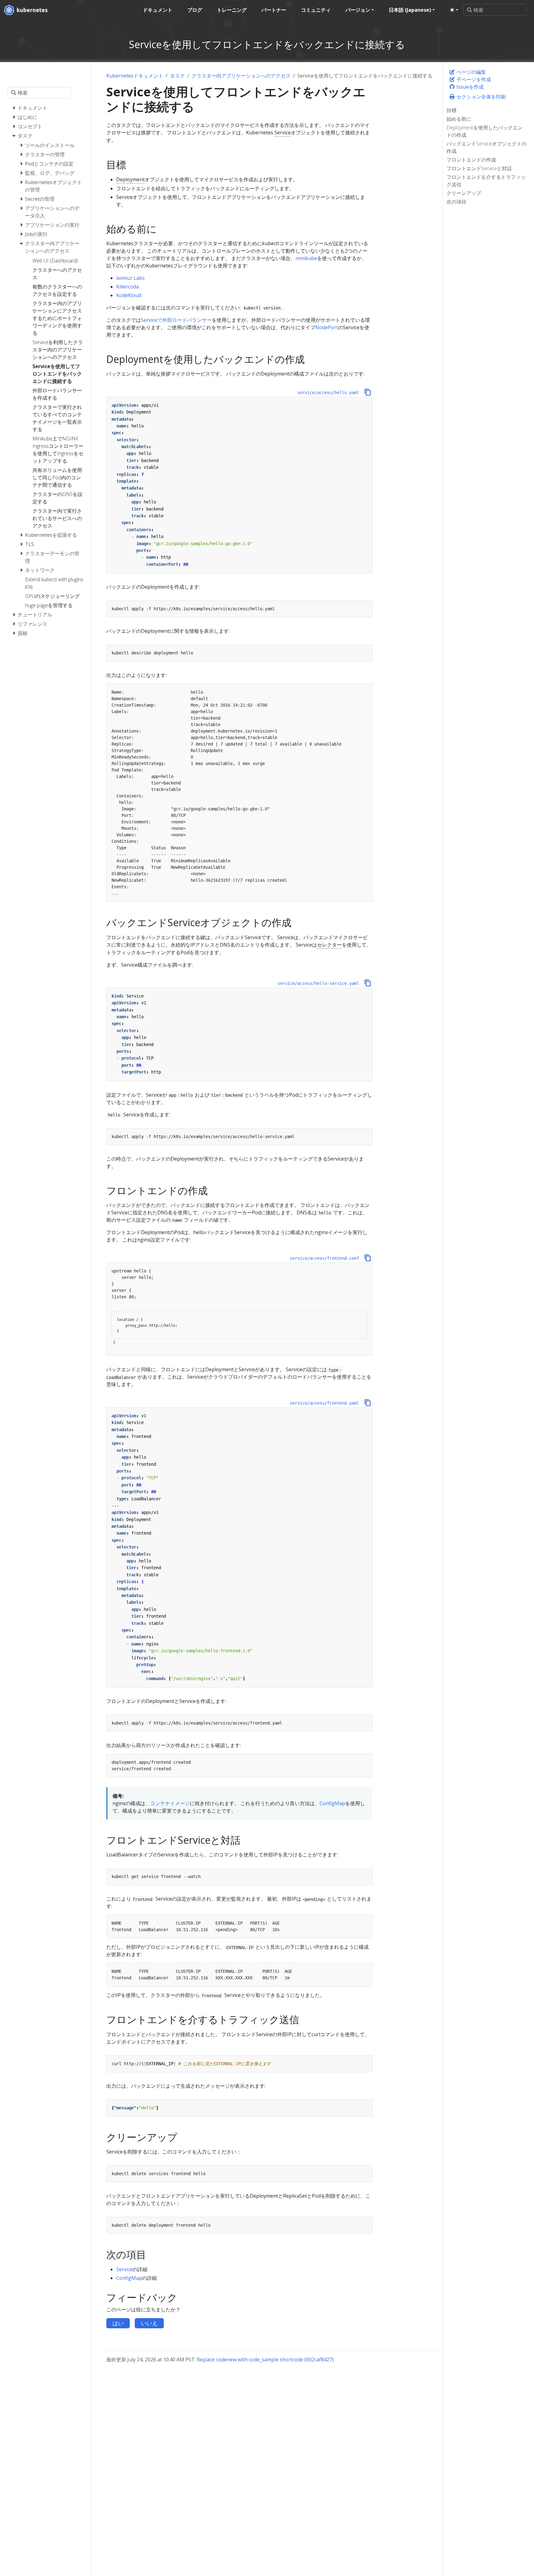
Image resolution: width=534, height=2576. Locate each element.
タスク (177, 76)
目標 (451, 110)
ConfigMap (332, 1803)
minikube (306, 258)
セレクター (329, 945)
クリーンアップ (464, 193)
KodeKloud (129, 295)
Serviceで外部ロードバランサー (176, 320)
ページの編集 (471, 72)
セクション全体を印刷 (481, 97)
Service (283, 132)
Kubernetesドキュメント (135, 76)
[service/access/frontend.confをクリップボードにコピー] (368, 1258)
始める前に (459, 119)
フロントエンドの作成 (471, 160)
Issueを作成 (469, 87)
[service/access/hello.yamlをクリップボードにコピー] (368, 392)
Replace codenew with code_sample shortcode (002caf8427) (265, 2360)
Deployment (130, 179)
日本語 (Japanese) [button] (410, 10)
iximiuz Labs (130, 278)
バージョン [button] (358, 10)
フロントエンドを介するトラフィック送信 (486, 181)
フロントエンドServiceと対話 (479, 168)
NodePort (327, 327)
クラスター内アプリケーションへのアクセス (241, 76)
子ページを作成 (473, 79)
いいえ (149, 2323)
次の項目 (456, 202)
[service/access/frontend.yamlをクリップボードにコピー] (368, 1403)
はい (118, 2323)
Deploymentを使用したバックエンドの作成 (485, 131)
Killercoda (127, 287)
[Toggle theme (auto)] (454, 10)
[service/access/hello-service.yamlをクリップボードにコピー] (368, 983)
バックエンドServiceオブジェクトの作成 (487, 147)
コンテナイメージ (170, 1803)
